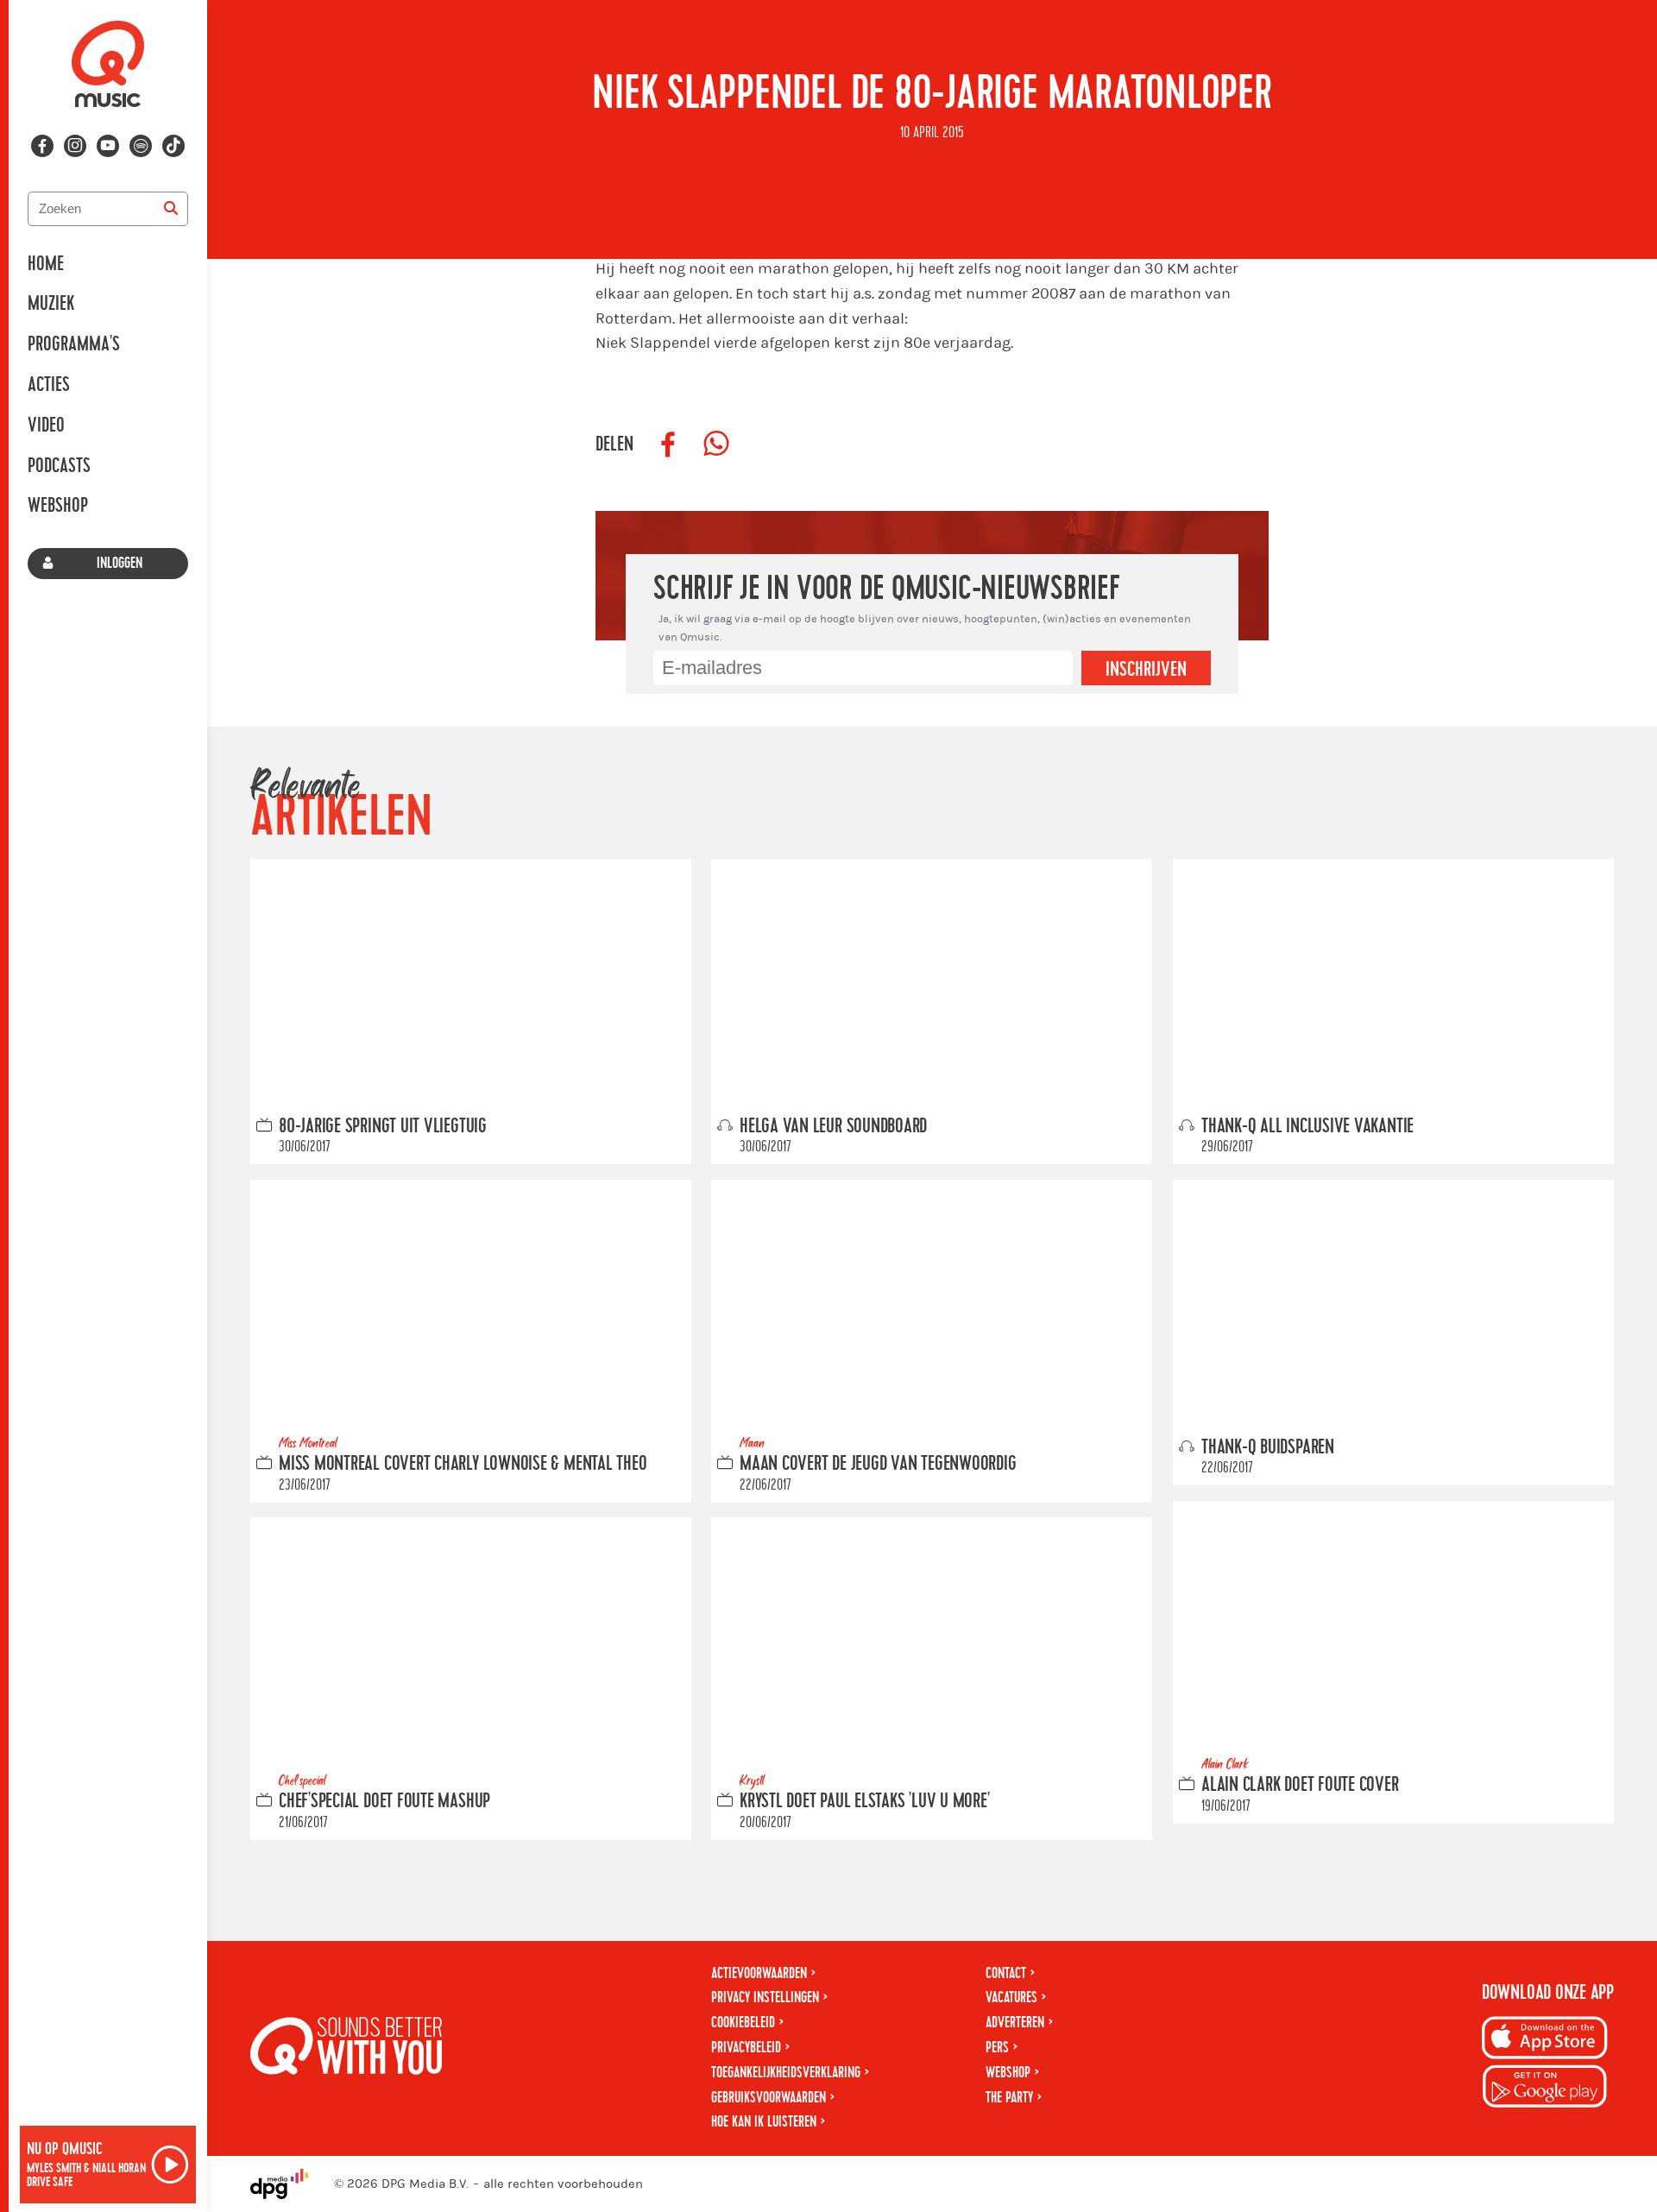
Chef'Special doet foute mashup (384, 1801)
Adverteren (1015, 2023)
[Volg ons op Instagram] (75, 146)
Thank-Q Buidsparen (1268, 1446)
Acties (49, 385)
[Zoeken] (171, 209)
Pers (997, 2048)
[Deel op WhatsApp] (716, 444)
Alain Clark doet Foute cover (1300, 1785)
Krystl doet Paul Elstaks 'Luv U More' (865, 1801)
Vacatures (1011, 1998)
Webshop (58, 506)
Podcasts (59, 466)
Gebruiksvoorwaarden (769, 2098)
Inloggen (120, 563)
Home (46, 264)
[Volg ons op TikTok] (173, 146)
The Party (1009, 2098)
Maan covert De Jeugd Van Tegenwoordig (878, 1464)
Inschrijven (1146, 670)
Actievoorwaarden (759, 1973)
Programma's (74, 344)
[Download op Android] (1545, 2089)
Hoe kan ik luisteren (764, 2122)
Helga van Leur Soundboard (833, 1125)
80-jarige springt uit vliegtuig (383, 1125)
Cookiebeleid (743, 2023)
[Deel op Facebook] (668, 444)
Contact (1006, 1973)
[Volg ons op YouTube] (108, 146)
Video (46, 425)
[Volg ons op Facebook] (42, 146)
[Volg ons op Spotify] (141, 146)
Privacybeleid (746, 2048)
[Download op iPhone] (1545, 2041)
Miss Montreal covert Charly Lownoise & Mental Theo (463, 1464)
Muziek (51, 304)
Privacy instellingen (765, 1998)
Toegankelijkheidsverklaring (786, 2073)
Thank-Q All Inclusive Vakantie (1307, 1125)
